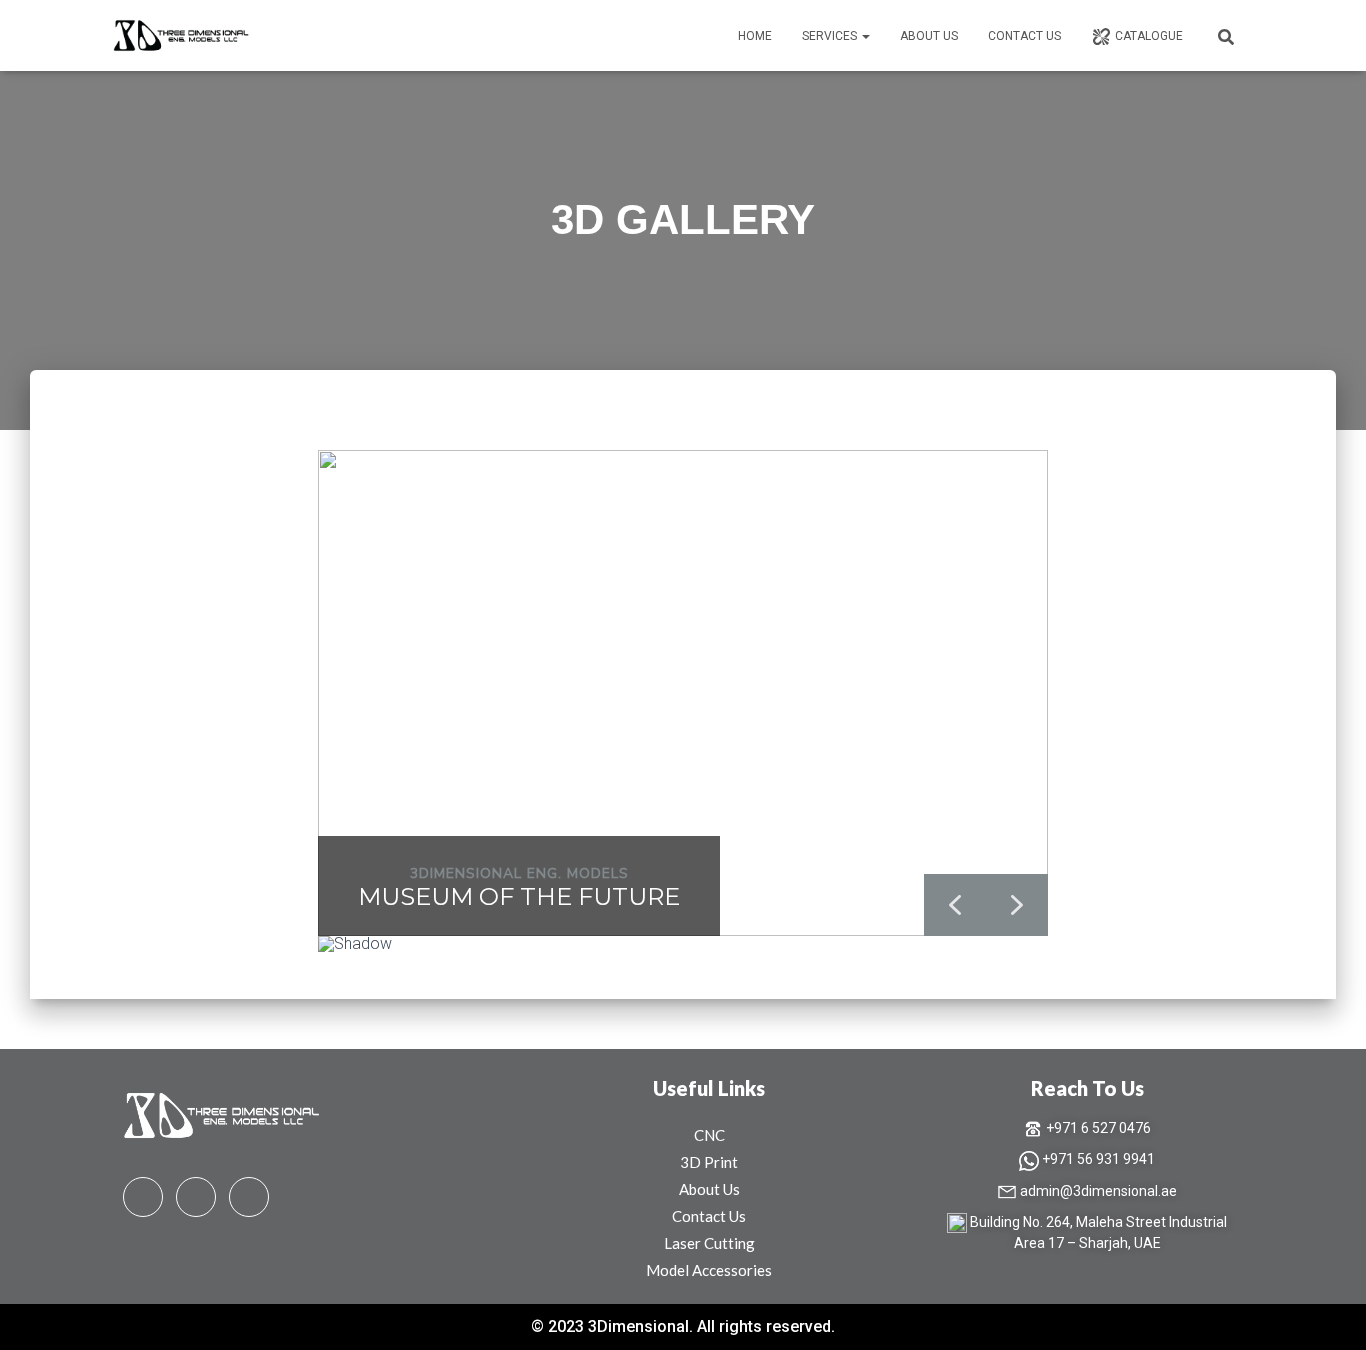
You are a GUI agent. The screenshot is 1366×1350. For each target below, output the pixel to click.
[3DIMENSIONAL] (182, 36)
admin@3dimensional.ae (1098, 1191)
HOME (755, 36)
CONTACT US (1024, 36)
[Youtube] (196, 1197)
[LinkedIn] (143, 1197)
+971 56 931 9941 (1098, 1159)
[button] (865, 36)
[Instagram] (249, 1197)
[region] (683, 709)
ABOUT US (929, 36)
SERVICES (831, 36)
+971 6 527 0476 (1098, 1128)
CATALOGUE (1149, 36)
